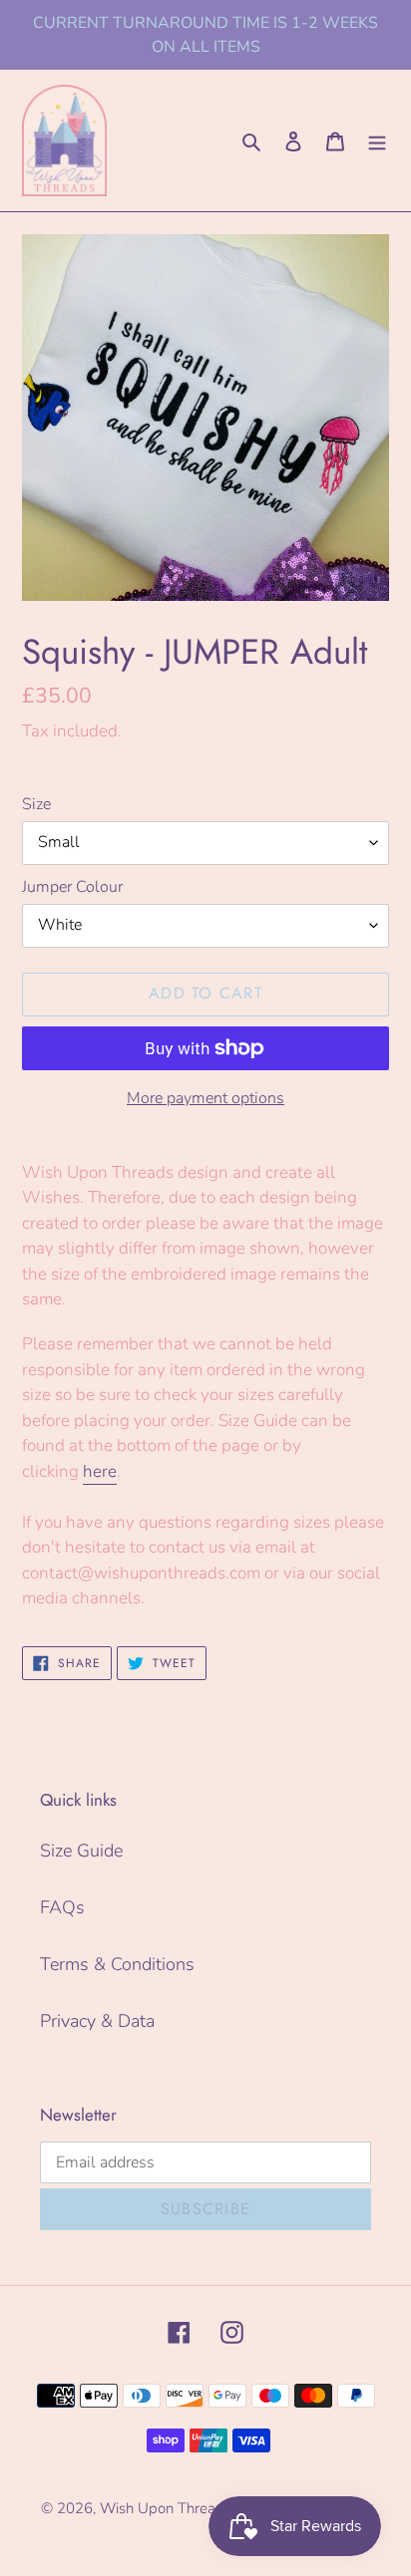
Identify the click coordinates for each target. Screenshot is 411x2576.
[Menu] (377, 140)
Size (36, 804)
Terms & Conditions (117, 1964)
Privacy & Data (97, 2021)
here (100, 1471)
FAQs (62, 1907)
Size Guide (81, 1851)
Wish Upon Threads (166, 2508)
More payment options (205, 1098)
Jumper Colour (72, 887)
